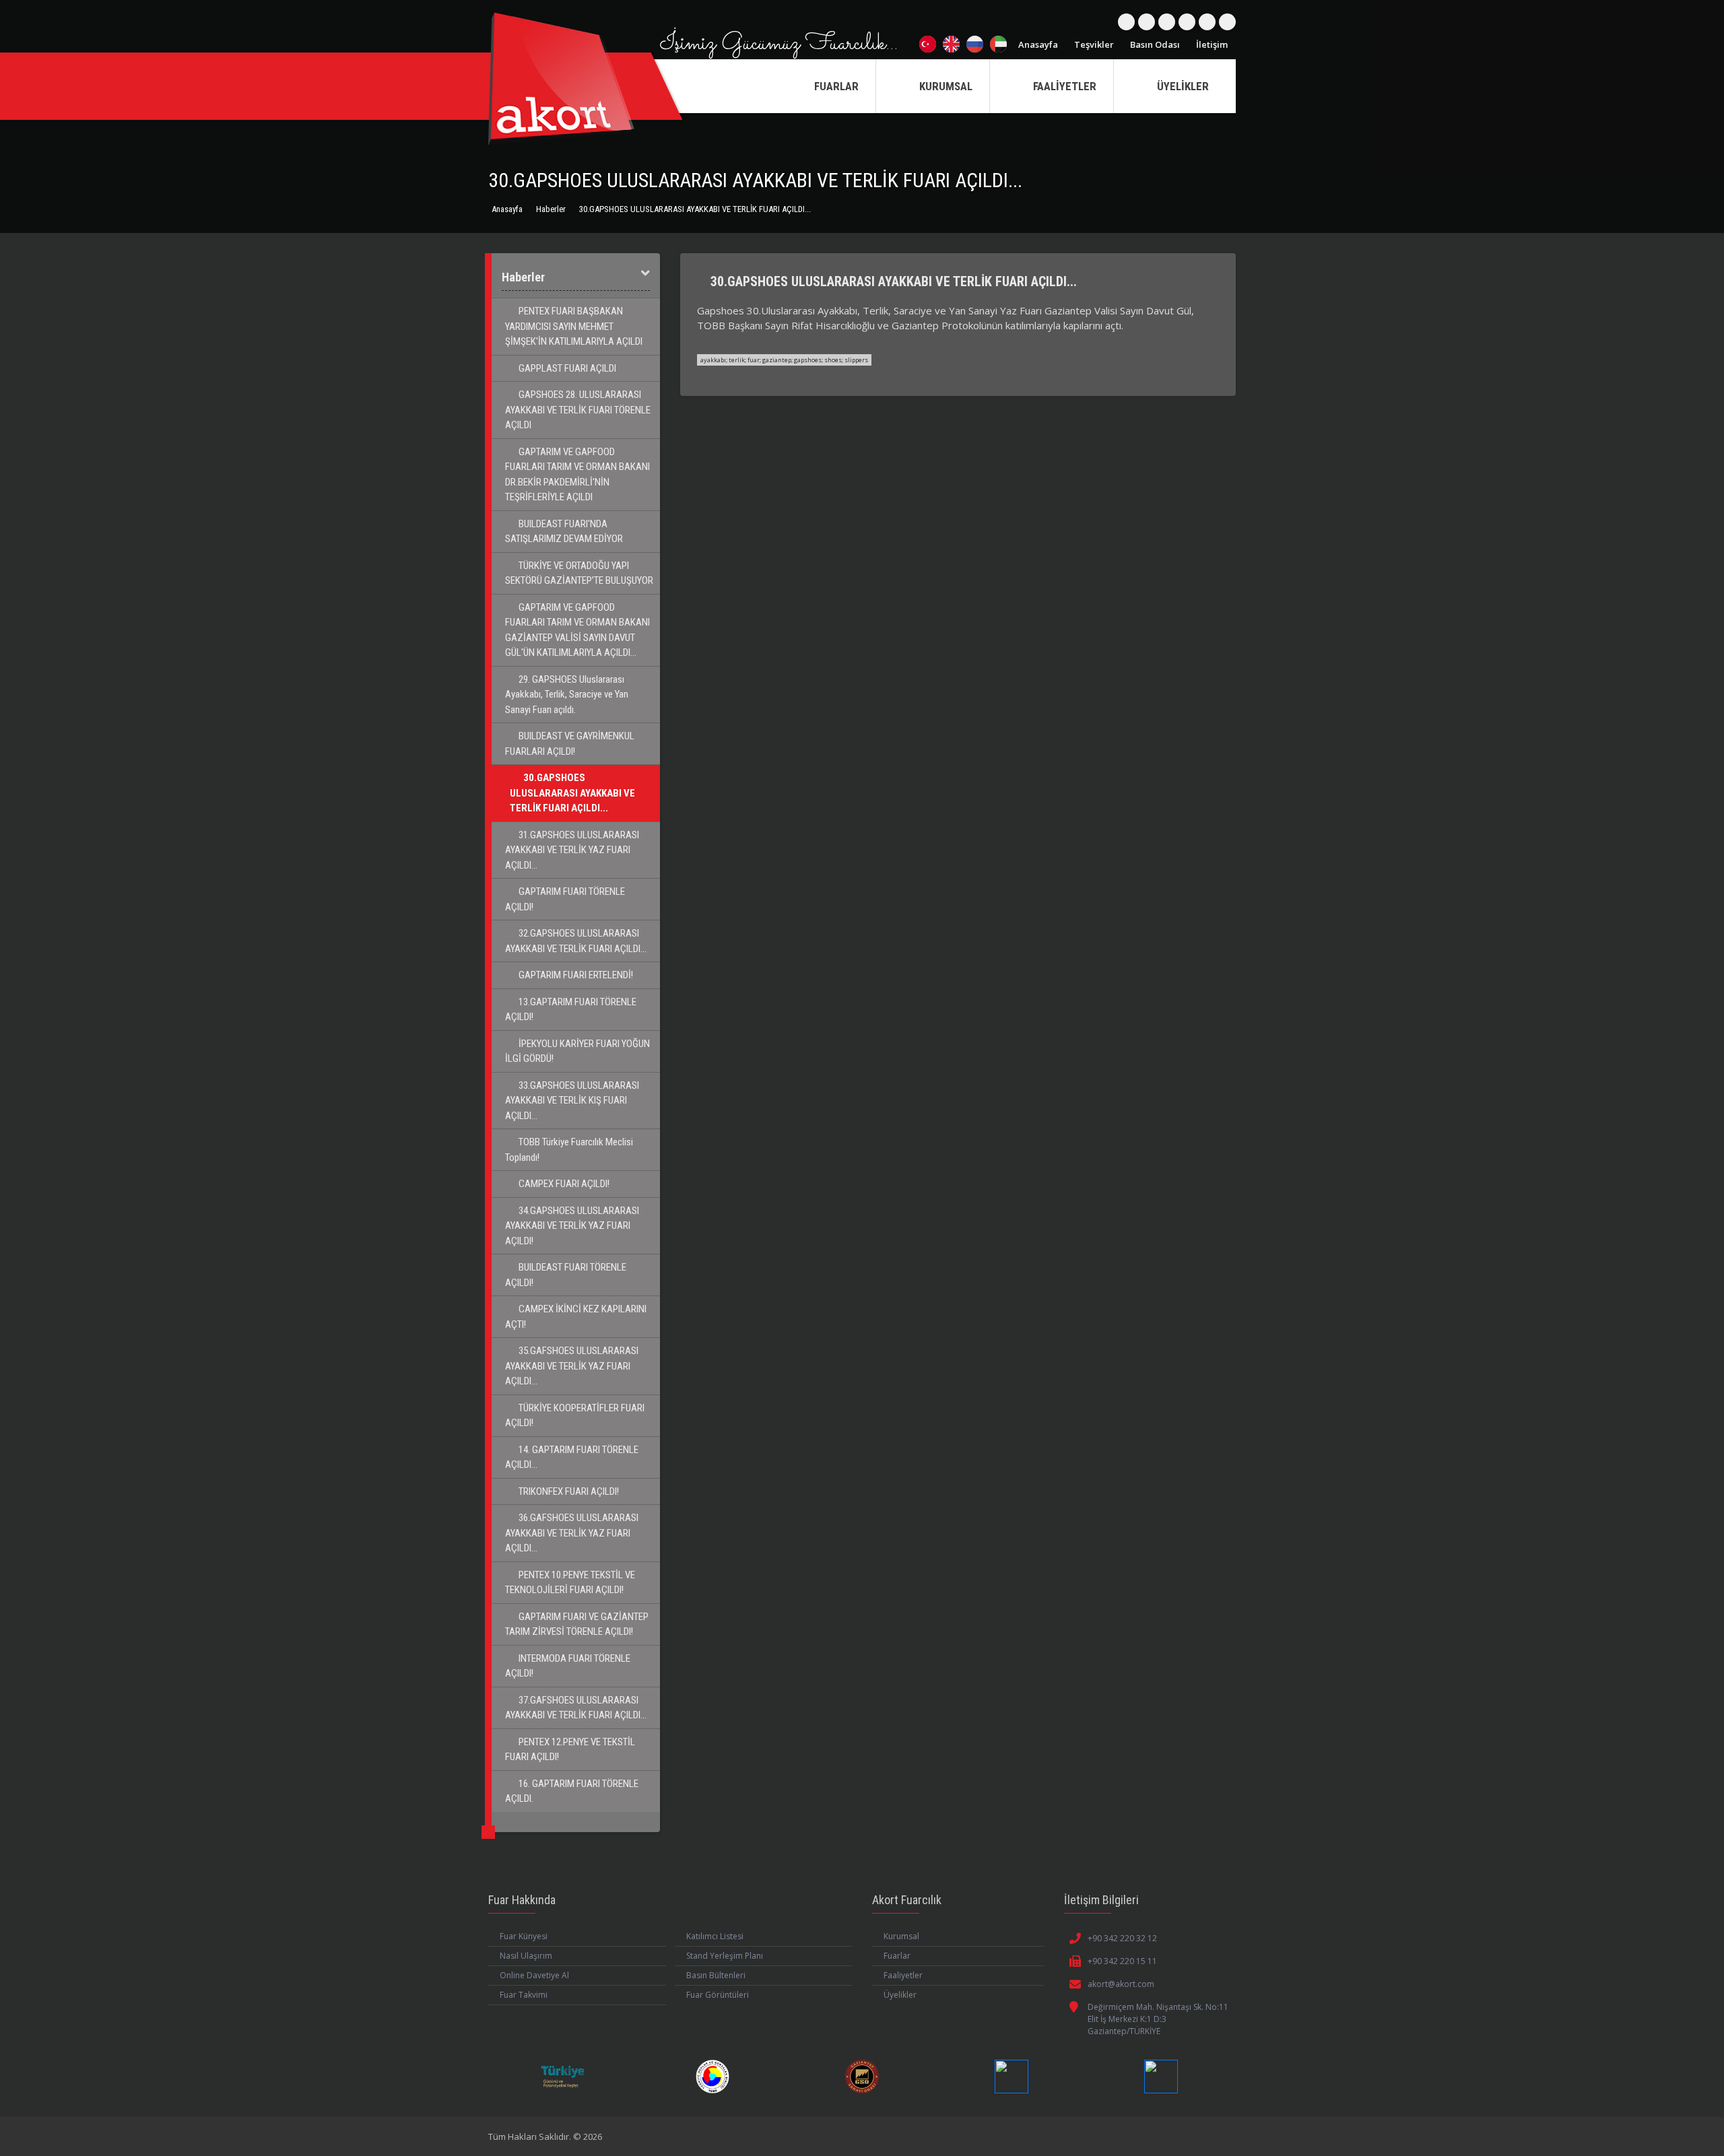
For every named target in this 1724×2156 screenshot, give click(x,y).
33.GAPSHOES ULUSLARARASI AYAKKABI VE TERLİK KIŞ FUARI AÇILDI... (572, 1101)
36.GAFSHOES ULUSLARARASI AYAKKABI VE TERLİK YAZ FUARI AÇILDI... (572, 1533)
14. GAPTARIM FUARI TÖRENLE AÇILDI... (572, 1457)
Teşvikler (1094, 44)
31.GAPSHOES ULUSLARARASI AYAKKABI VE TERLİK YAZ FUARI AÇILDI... (572, 850)
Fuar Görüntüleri (718, 1995)
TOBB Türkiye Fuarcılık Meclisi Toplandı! (569, 1150)
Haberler (551, 209)
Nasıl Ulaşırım (526, 1956)
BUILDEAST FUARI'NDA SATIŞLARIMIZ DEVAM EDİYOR (564, 532)
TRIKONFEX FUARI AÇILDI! (568, 1491)
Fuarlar (897, 1956)
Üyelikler (900, 1995)
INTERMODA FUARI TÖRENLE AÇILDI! (568, 1666)
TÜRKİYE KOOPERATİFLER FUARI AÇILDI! (575, 1416)
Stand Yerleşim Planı (725, 1956)
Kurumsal (901, 1936)
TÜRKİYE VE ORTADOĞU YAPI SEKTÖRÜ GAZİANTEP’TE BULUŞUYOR (579, 573)
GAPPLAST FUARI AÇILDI (566, 368)
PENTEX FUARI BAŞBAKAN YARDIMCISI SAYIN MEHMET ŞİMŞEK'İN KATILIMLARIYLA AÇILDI (574, 326)
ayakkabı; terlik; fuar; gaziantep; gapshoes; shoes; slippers (784, 360)
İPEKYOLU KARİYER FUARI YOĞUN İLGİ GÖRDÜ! (577, 1051)
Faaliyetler (903, 1975)
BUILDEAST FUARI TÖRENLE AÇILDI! (566, 1275)
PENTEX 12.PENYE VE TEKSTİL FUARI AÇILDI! (570, 1750)
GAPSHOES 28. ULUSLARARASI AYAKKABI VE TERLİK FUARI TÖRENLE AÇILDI (578, 410)
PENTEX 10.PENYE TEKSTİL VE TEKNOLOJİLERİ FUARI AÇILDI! (570, 1583)
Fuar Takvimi (524, 1995)
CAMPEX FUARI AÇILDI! (563, 1184)
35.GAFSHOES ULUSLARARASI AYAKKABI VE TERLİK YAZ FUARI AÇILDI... (572, 1366)
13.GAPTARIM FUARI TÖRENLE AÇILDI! (571, 1010)
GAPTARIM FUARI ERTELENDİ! (575, 975)
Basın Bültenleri (716, 1975)
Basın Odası (1155, 44)
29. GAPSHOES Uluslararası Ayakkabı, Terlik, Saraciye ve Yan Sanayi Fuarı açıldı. (567, 695)
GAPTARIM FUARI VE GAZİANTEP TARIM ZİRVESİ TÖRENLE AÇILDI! (577, 1624)
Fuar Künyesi (524, 1936)
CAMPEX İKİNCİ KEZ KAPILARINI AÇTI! (576, 1317)
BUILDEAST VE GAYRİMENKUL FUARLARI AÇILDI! (570, 744)
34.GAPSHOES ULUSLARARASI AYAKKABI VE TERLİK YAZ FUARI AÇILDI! (572, 1226)
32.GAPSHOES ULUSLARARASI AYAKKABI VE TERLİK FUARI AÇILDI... (576, 941)
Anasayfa (1038, 44)
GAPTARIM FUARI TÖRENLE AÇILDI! (565, 899)
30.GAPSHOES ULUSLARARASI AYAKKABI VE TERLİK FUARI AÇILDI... (572, 793)
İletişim (1212, 44)
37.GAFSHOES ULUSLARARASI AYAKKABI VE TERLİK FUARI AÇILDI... (576, 1708)
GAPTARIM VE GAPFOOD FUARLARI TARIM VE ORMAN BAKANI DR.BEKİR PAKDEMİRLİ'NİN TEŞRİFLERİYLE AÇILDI (577, 475)
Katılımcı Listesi (715, 1936)
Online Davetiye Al (534, 1975)
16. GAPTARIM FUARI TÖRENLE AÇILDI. (572, 1791)
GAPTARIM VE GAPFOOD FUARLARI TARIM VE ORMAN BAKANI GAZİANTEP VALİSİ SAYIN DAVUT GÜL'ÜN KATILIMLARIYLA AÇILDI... (577, 630)
